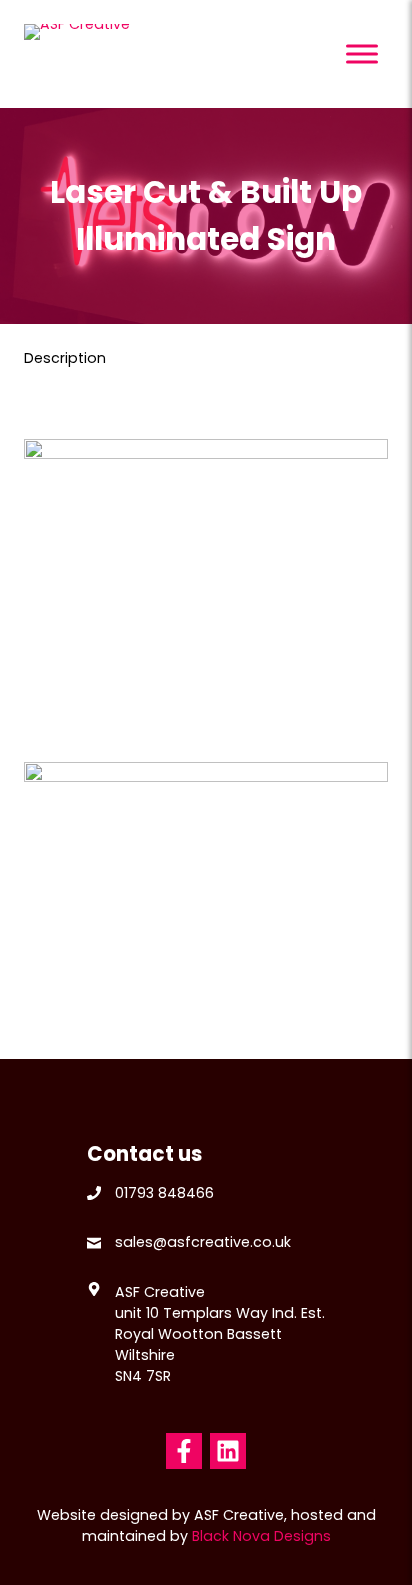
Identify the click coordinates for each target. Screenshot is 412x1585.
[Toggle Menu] (362, 53)
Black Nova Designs (261, 1536)
